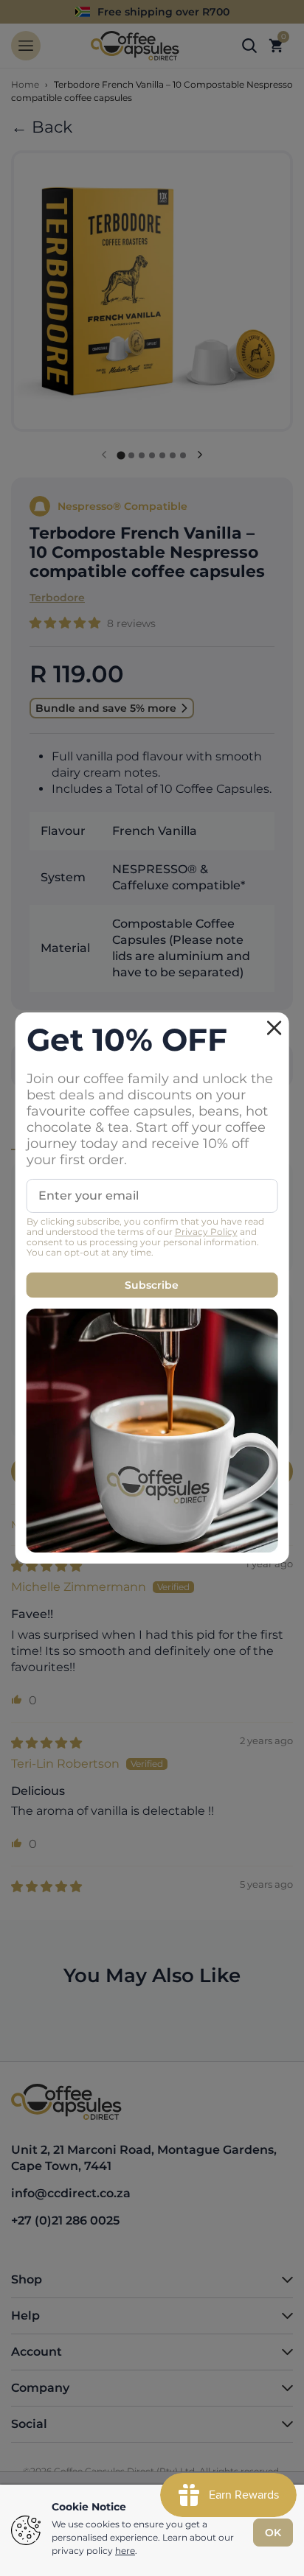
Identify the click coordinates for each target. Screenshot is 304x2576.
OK (273, 2533)
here (125, 2551)
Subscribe (152, 1285)
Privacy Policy (206, 1232)
